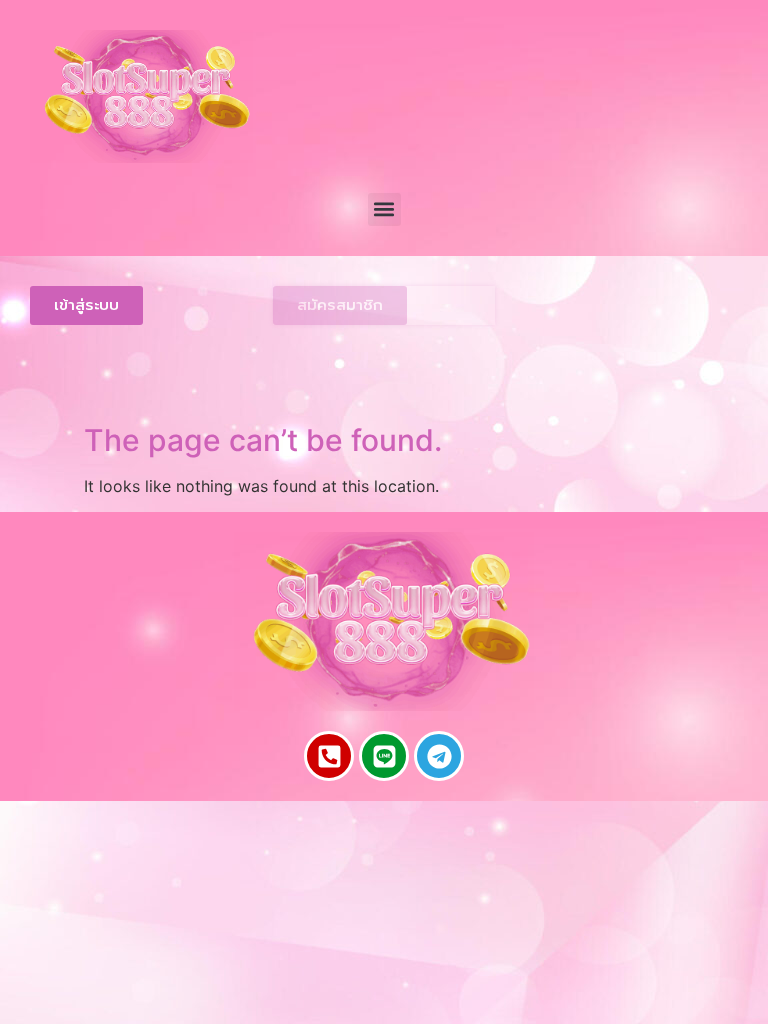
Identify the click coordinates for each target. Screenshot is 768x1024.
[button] (384, 209)
